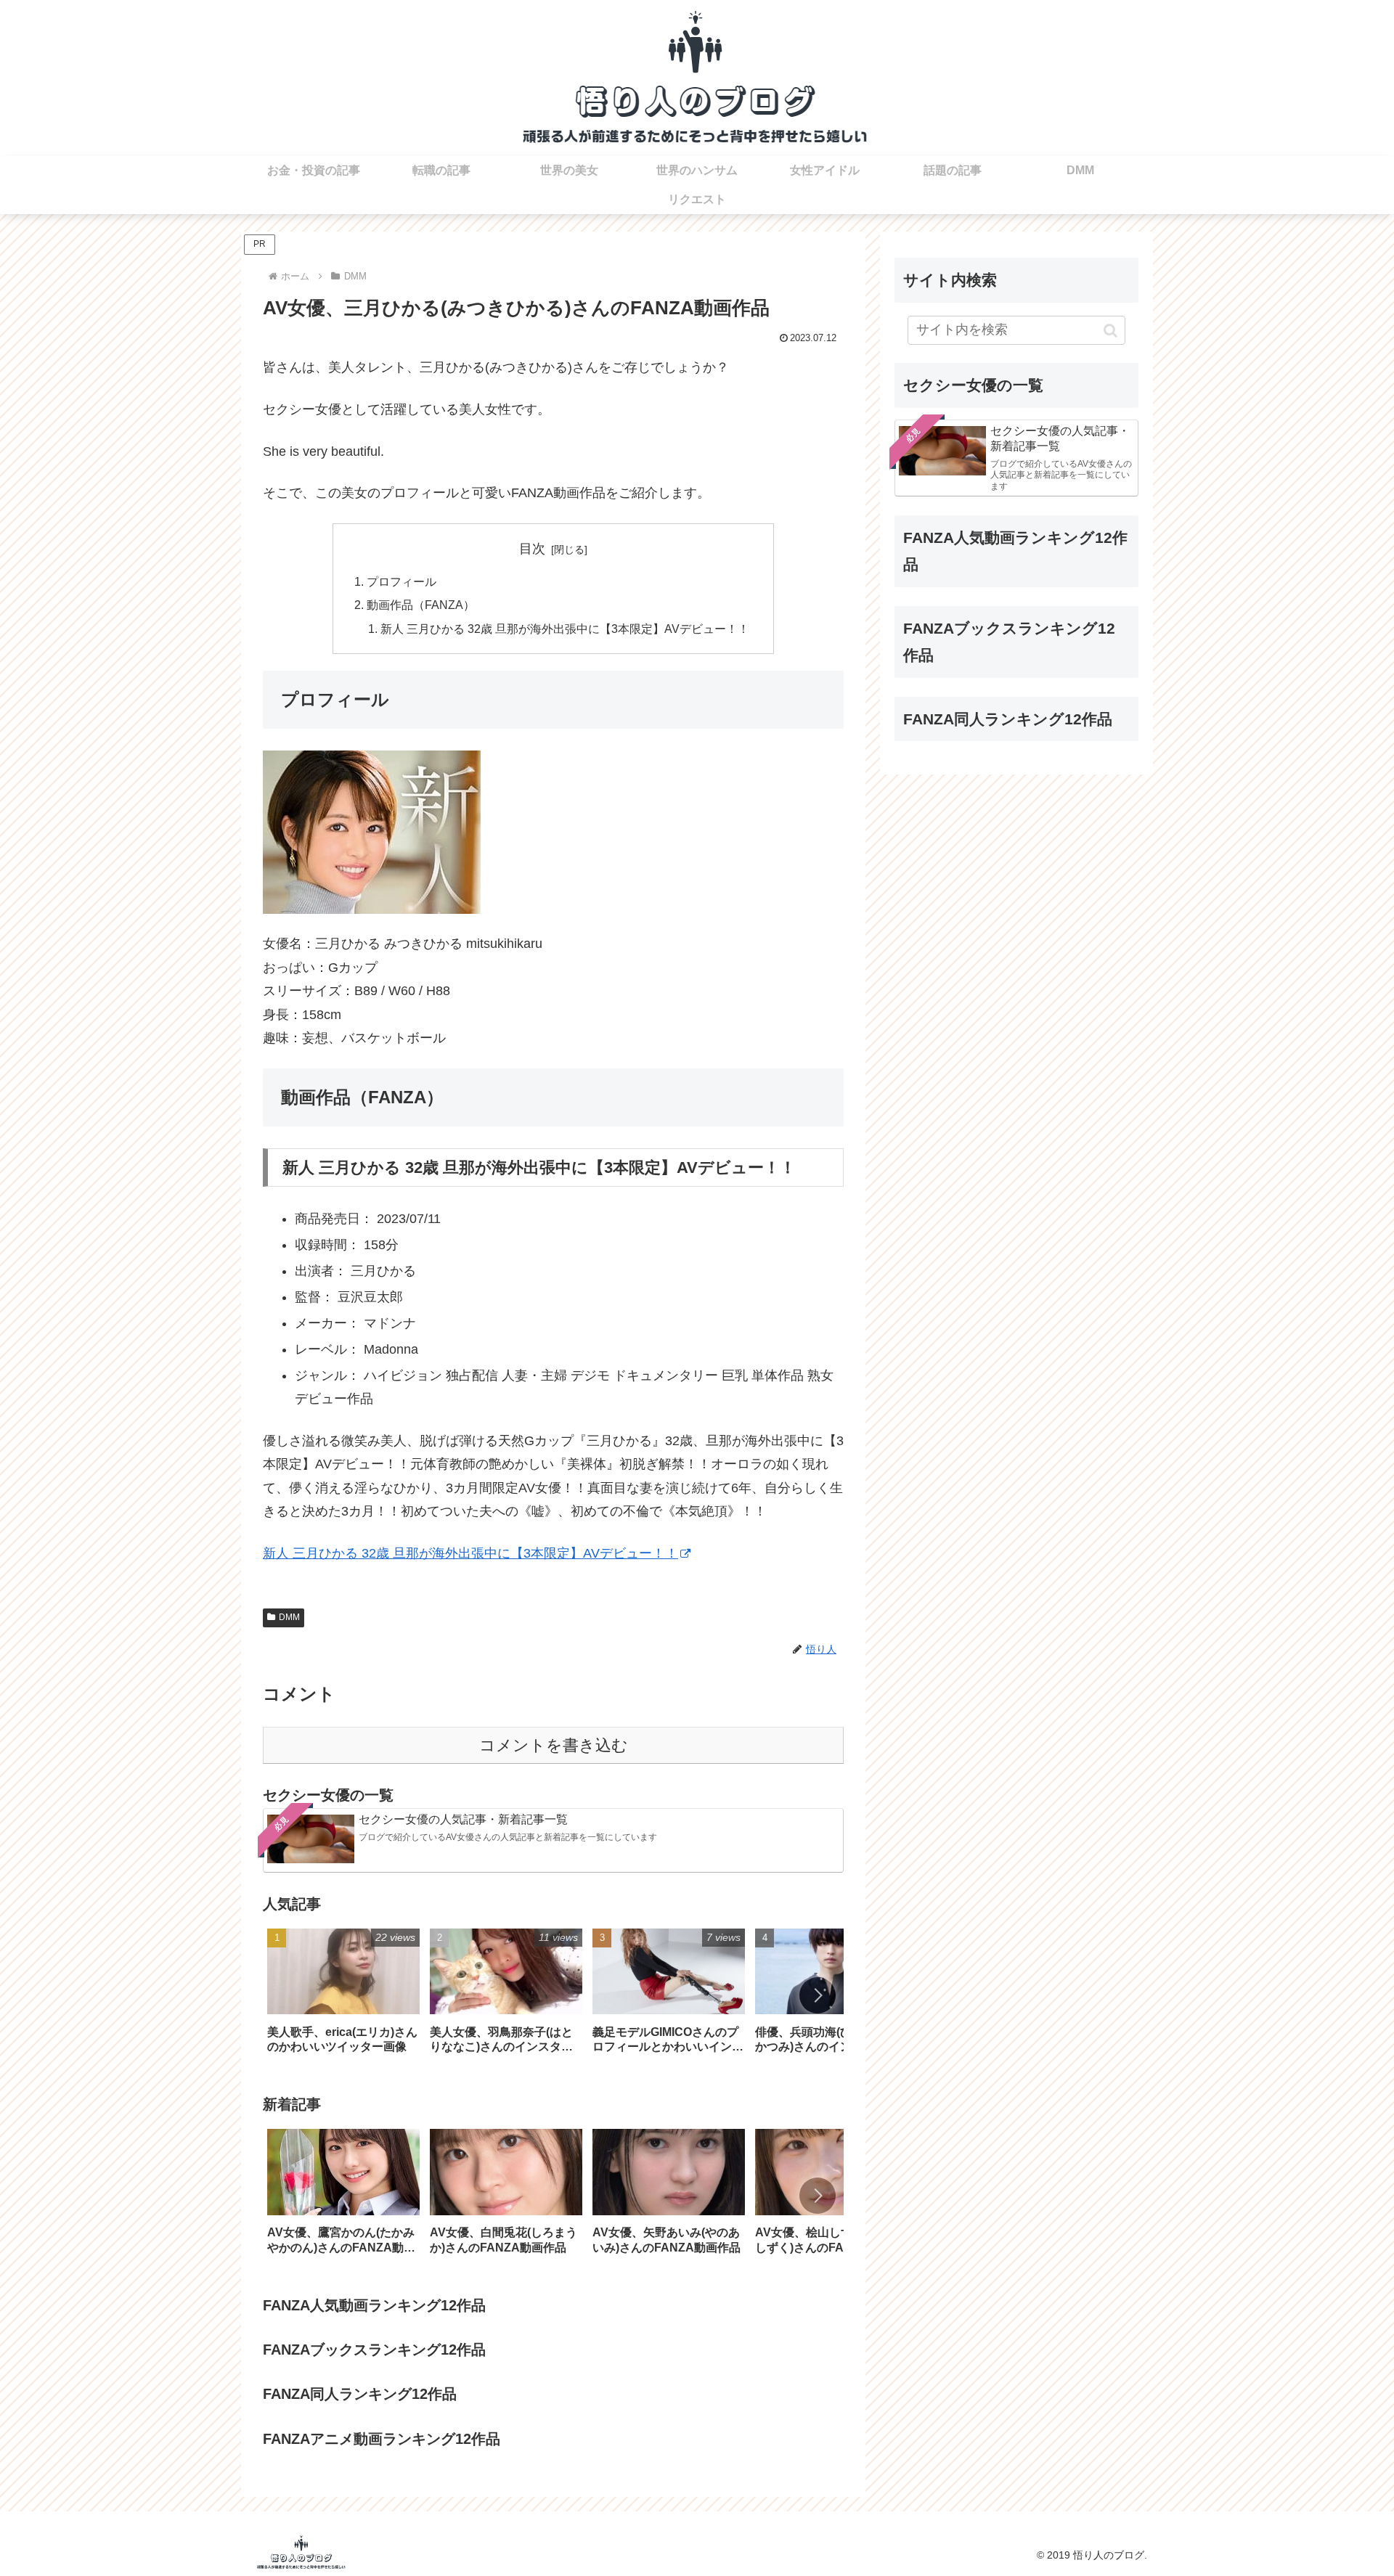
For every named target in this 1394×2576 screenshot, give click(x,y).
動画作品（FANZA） (421, 605)
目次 (532, 549)
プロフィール (402, 581)
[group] (343, 1996)
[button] (818, 1995)
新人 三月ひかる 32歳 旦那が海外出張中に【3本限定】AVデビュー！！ (565, 629)
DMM (289, 1617)
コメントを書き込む (554, 1745)
